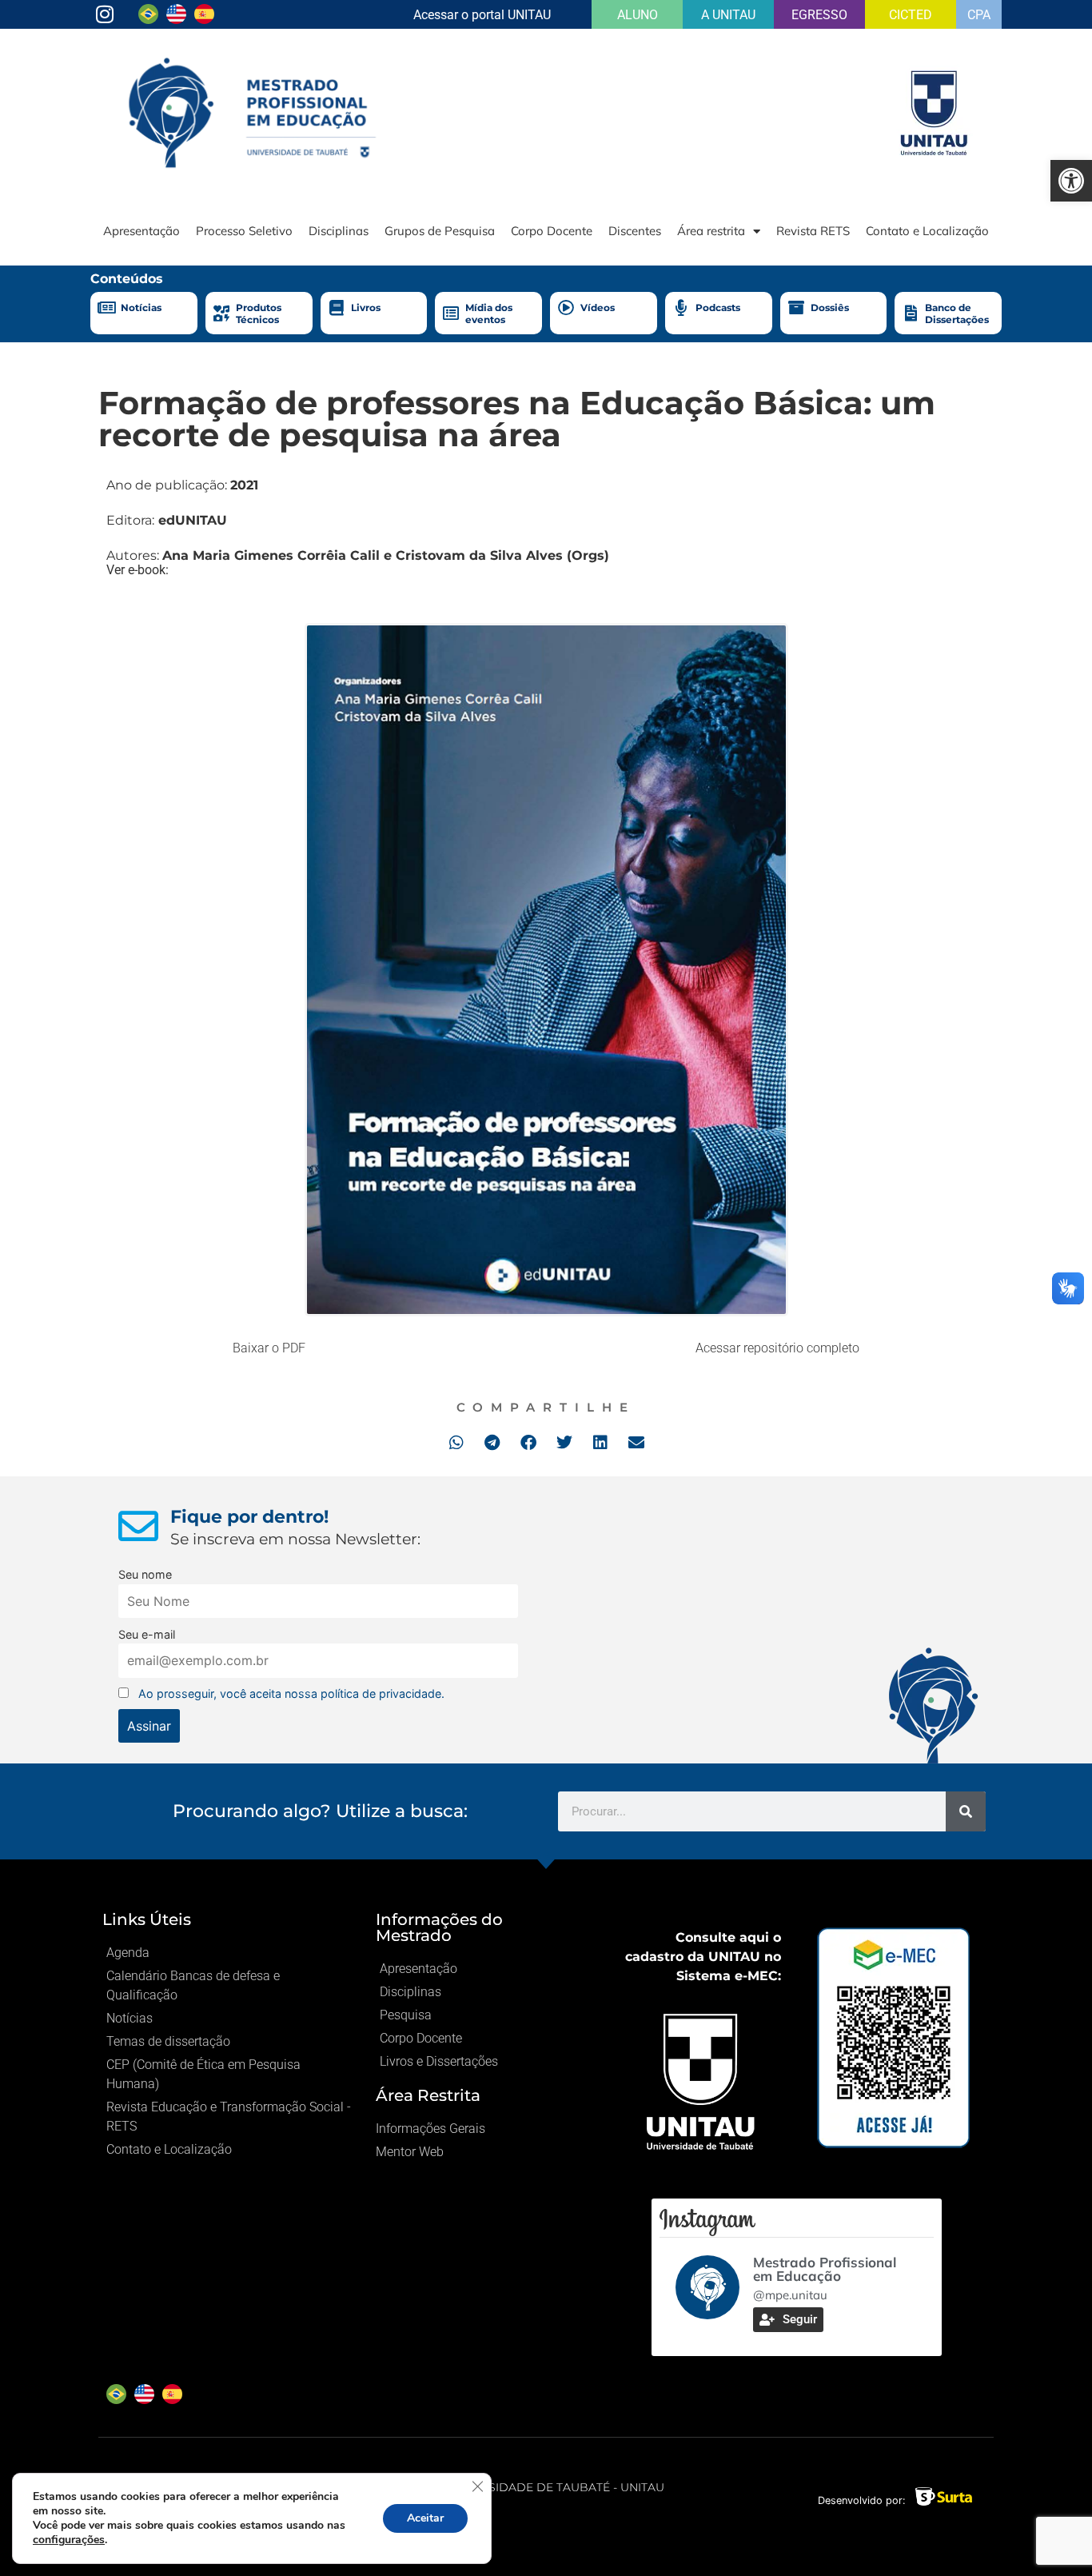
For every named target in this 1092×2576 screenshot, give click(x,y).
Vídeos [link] (598, 308)
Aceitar (425, 2518)
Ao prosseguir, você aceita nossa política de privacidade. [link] (291, 1693)
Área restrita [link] (711, 231)
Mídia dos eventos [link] (489, 313)
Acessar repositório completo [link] (777, 1348)
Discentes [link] (635, 231)
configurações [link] (69, 2540)
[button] (456, 1442)
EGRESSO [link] (819, 15)
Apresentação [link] (141, 231)
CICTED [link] (911, 15)
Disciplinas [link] (339, 231)
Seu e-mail (147, 1634)
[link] (1071, 181)
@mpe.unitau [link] (790, 2295)
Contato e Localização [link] (927, 231)
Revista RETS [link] (813, 231)
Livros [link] (366, 308)
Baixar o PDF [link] (269, 1348)
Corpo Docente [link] (552, 231)
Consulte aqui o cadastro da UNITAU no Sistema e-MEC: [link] (703, 1957)
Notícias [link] (141, 308)
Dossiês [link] (830, 308)
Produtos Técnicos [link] (259, 313)
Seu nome (145, 1574)
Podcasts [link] (718, 308)
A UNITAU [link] (728, 15)
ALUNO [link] (638, 15)
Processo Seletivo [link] (244, 231)
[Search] (966, 1811)
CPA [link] (979, 15)
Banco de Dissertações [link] (957, 313)
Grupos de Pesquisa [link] (440, 231)
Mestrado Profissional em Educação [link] (825, 2269)
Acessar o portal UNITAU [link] (482, 15)
